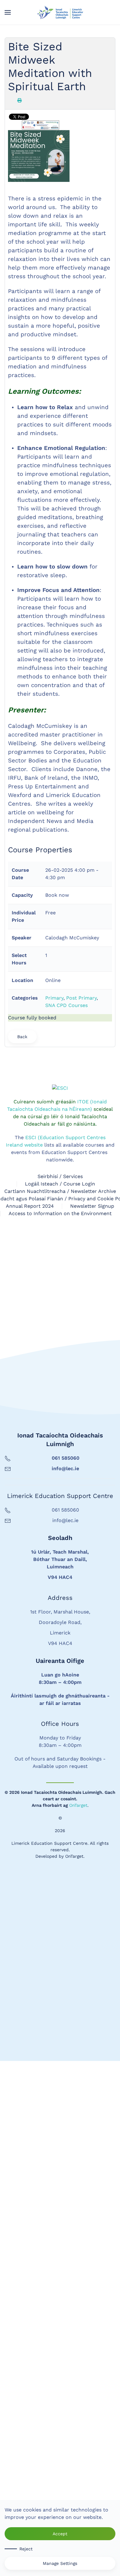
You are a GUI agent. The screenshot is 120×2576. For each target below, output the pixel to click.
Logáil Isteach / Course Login (60, 1699)
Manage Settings (60, 2563)
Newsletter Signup (92, 1721)
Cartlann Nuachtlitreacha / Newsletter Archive (60, 1706)
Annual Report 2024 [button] (30, 1721)
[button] (8, 12)
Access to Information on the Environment (60, 1729)
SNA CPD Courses (66, 1005)
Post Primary (81, 998)
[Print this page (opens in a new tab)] (19, 100)
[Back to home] (60, 12)
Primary (54, 998)
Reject (26, 2549)
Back (22, 1037)
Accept (60, 2534)
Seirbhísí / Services (60, 1691)
